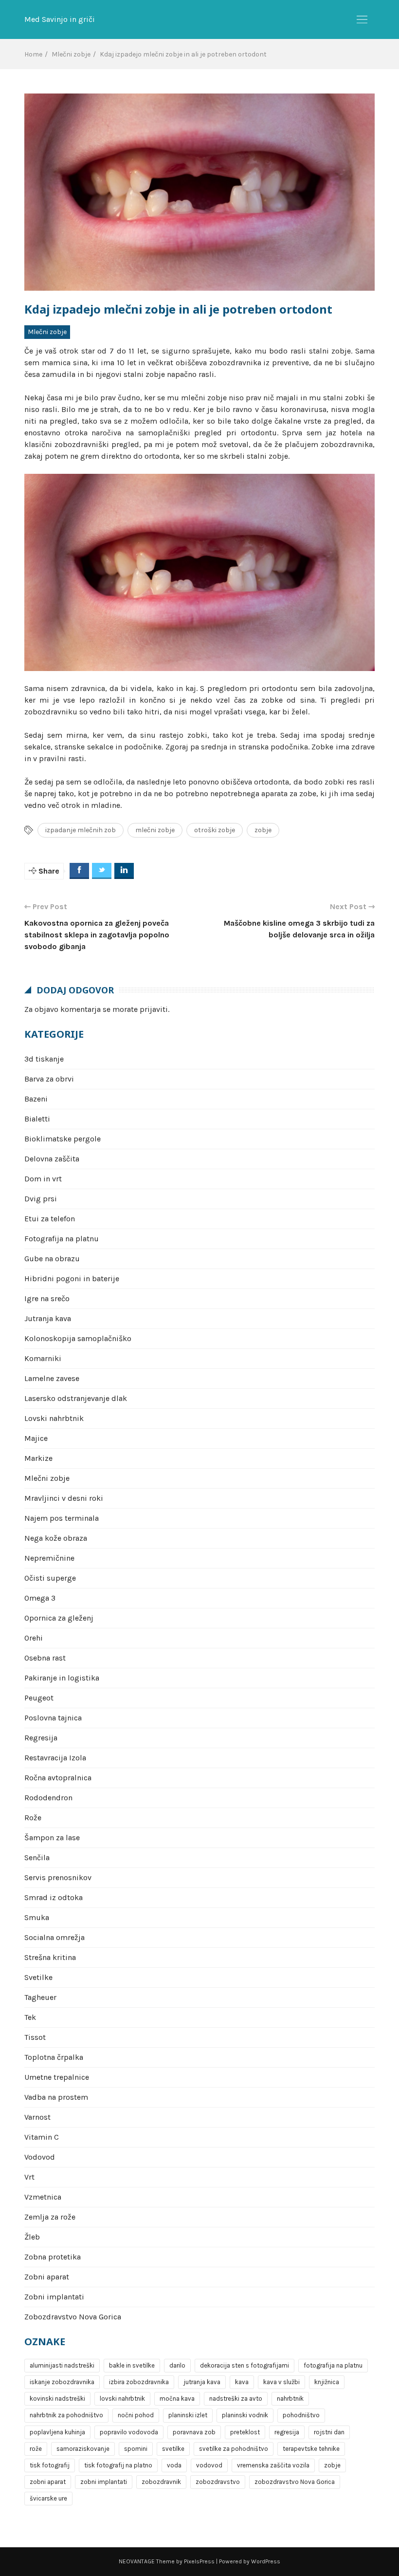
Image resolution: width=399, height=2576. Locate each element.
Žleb (32, 2237)
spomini (136, 2449)
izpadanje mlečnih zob (81, 830)
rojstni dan (329, 2432)
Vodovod (40, 2157)
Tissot (35, 2037)
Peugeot (39, 1698)
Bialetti (37, 1119)
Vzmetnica (43, 2197)
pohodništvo (301, 2415)
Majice (36, 1438)
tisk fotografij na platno (118, 2465)
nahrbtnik (290, 2399)
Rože (33, 1818)
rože (36, 2449)
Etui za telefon (50, 1219)
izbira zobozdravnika (139, 2382)
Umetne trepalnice (57, 2077)
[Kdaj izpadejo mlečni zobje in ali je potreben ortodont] (199, 192)
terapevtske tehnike (311, 2449)
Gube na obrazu (52, 1259)
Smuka (37, 1917)
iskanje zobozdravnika (62, 2382)
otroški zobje (215, 830)
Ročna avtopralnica (58, 1778)
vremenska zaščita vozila (273, 2465)
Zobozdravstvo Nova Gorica (73, 2317)
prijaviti (154, 1009)
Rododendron (48, 1798)
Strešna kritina (50, 1957)
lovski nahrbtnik (122, 2399)
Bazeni (36, 1099)
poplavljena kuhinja (57, 2432)
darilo (177, 2365)
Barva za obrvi (49, 1079)
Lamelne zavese (52, 1378)
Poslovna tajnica (53, 1718)
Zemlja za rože (50, 2217)
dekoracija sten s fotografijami (245, 2365)
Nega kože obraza (56, 1538)
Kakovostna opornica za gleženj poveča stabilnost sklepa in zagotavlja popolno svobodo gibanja (97, 935)
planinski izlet (188, 2415)
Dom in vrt (43, 1179)
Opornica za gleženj (59, 1618)
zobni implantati (104, 2482)
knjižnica (327, 2382)
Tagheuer (40, 1997)
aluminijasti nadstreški (62, 2365)
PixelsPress (199, 2561)
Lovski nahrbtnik (54, 1418)
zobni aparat (48, 2482)
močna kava (177, 2399)
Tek (30, 2017)
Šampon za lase (52, 1838)
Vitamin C (42, 2137)
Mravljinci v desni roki (64, 1498)
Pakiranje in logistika (62, 1678)
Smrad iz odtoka (54, 1897)
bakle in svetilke (132, 2365)
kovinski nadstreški (57, 2399)
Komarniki (43, 1358)
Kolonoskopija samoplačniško (78, 1338)
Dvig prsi (41, 1199)
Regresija (41, 1738)
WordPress (266, 2561)
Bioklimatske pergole (63, 1139)
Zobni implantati (54, 2297)
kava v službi (281, 2382)
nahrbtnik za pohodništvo (66, 2415)
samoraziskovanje (83, 2449)
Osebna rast (45, 1658)
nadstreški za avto (236, 2399)
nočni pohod (136, 2415)
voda (174, 2465)
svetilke (173, 2449)
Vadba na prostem (56, 2097)
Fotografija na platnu (62, 1239)
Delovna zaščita (52, 1159)
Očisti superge (50, 1578)
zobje (263, 830)
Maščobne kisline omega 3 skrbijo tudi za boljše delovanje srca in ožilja (299, 929)
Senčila (37, 1857)
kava (242, 2382)
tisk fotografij (50, 2465)
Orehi (34, 1638)
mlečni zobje (155, 830)
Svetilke (38, 1977)
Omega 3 (40, 1598)
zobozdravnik (161, 2482)
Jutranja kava (48, 1318)
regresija (287, 2432)
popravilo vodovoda (129, 2432)
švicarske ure (48, 2498)
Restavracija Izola (55, 1758)
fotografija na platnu (333, 2365)
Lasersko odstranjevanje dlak (76, 1398)
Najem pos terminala (62, 1518)
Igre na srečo (47, 1298)
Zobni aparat (47, 2277)
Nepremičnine (49, 1558)
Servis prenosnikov (58, 1877)
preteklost (245, 2432)
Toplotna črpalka (54, 2057)
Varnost (37, 2117)
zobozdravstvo (218, 2482)
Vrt (29, 2177)
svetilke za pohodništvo (234, 2449)
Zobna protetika (53, 2257)
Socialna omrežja (54, 1937)
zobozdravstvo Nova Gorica (295, 2482)
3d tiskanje (44, 1059)
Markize (38, 1458)
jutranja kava (202, 2382)
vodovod (209, 2465)
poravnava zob (194, 2432)
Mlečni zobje (47, 332)
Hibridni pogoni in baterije (72, 1279)
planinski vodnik (245, 2415)
